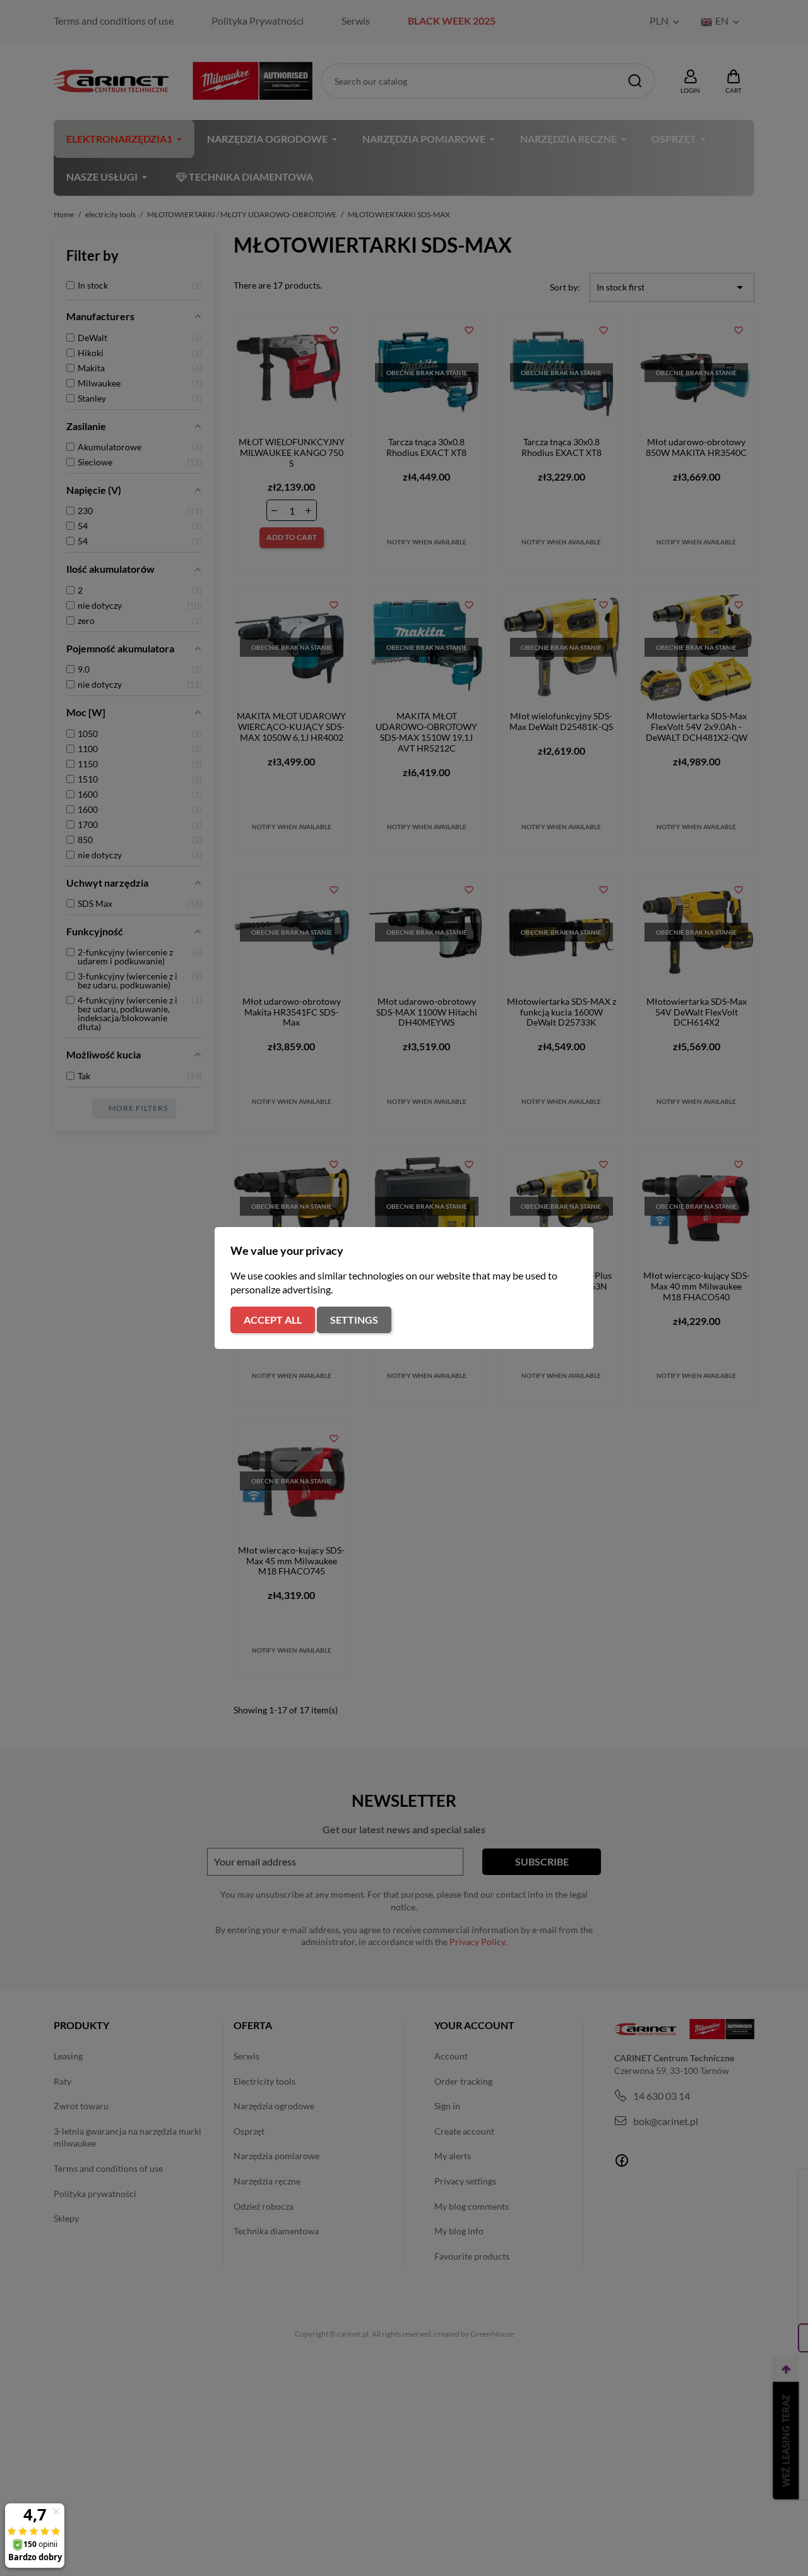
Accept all (273, 1320)
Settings (354, 1320)
